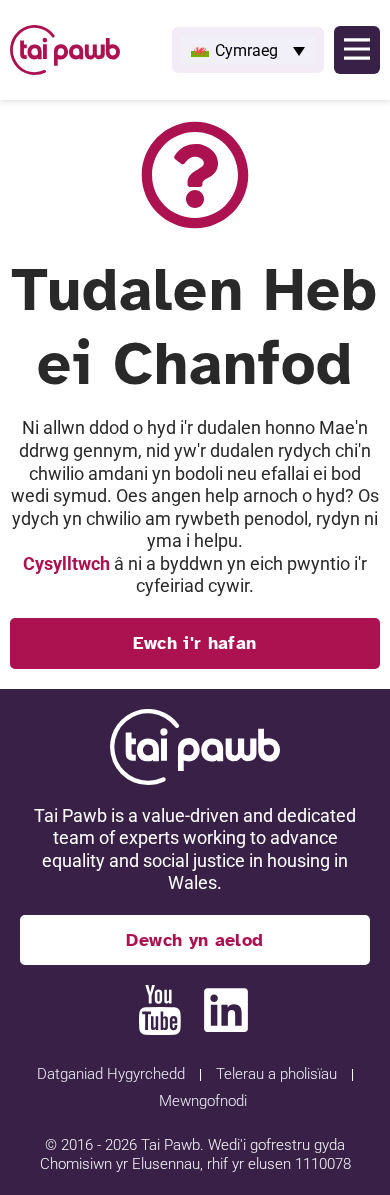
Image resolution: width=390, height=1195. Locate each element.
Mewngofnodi (203, 1101)
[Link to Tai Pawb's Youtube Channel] (160, 1010)
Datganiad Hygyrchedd (111, 1074)
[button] (248, 50)
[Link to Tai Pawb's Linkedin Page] (226, 1010)
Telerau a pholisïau (276, 1074)
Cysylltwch (66, 563)
